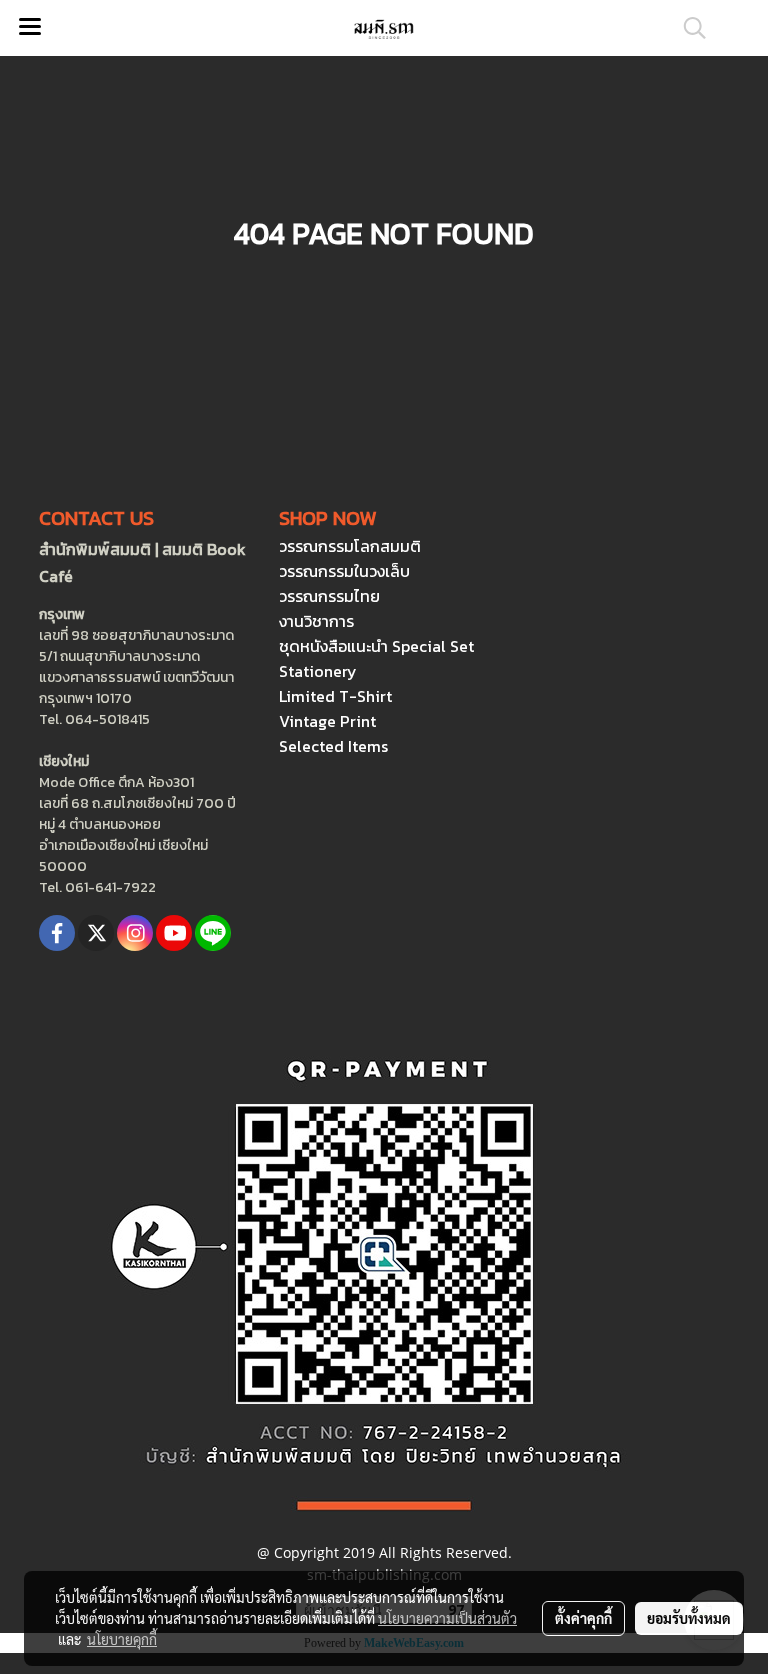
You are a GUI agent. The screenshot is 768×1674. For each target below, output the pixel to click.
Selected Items (333, 746)
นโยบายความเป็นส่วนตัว (447, 1618)
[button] (688, 28)
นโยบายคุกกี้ (122, 1639)
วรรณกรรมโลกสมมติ (350, 546)
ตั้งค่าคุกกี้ (583, 1618)
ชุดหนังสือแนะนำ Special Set (376, 646)
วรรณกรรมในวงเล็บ (344, 571)
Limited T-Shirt (335, 696)
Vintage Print (327, 721)
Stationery (318, 671)
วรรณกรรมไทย (329, 596)
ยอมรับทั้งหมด (689, 1618)
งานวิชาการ (316, 621)
